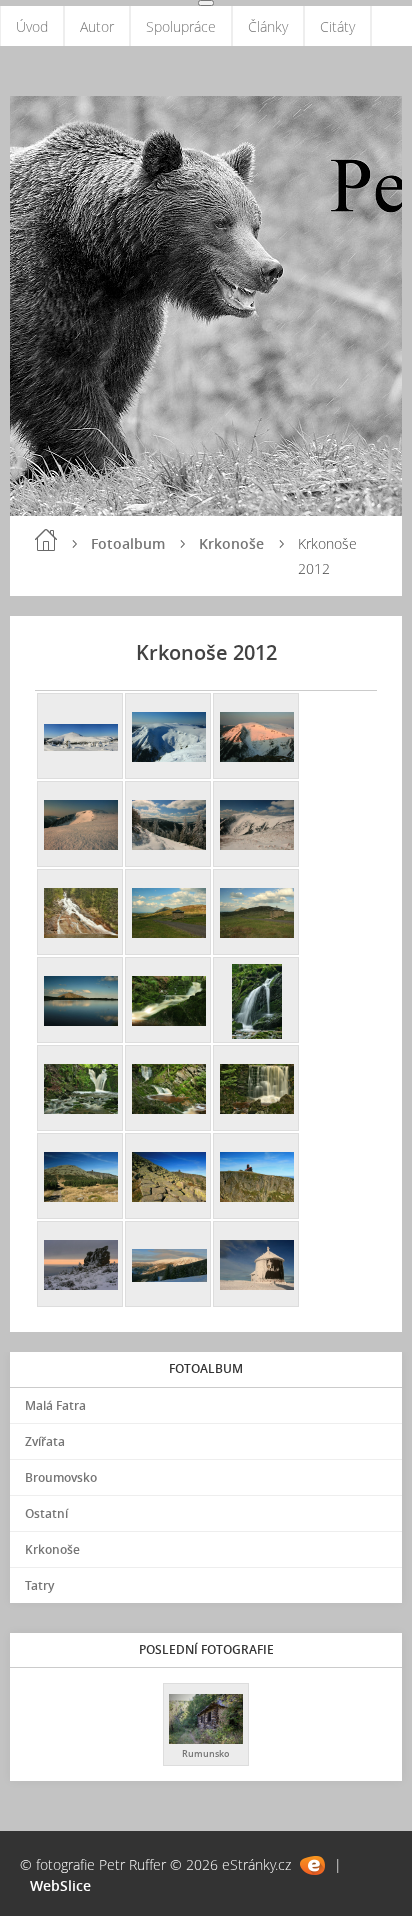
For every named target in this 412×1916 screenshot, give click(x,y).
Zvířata (45, 1441)
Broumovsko (61, 1477)
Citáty (337, 26)
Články (268, 26)
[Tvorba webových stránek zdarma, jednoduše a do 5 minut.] (312, 1865)
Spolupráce (181, 26)
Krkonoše (231, 543)
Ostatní (46, 1513)
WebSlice (60, 1885)
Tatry (39, 1585)
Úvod (32, 26)
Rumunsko (206, 1753)
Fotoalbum (128, 543)
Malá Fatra (55, 1405)
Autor (97, 26)
